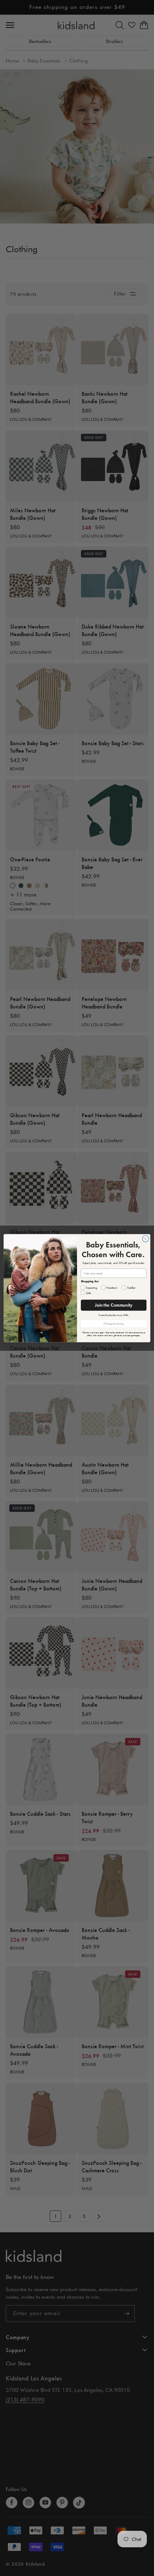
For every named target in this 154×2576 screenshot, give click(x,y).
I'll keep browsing (114, 1324)
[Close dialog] (146, 1238)
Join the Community (114, 1305)
